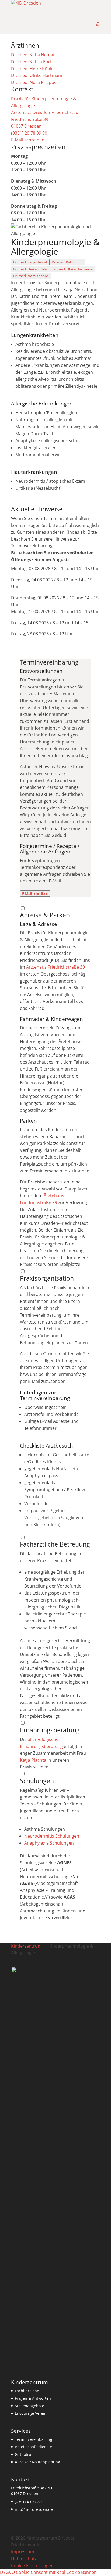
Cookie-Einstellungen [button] (32, 2566)
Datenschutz (24, 2559)
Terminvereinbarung (34, 2439)
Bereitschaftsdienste (33, 2447)
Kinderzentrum (26, 1946)
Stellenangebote (30, 2406)
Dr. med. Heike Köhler (31, 269)
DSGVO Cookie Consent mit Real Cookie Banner (48, 2572)
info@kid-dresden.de (34, 2509)
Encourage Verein (31, 2413)
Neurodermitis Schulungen (52, 1836)
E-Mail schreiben (35, 893)
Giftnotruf (24, 2454)
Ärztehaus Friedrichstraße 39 (55, 967)
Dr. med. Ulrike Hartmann (73, 269)
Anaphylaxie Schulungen (49, 1843)
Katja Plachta (33, 1760)
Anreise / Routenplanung (37, 2462)
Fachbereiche (27, 2391)
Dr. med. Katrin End (67, 262)
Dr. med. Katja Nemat (30, 262)
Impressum (23, 2552)
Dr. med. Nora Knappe (31, 276)
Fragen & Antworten (33, 2398)
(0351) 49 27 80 (28, 2502)
